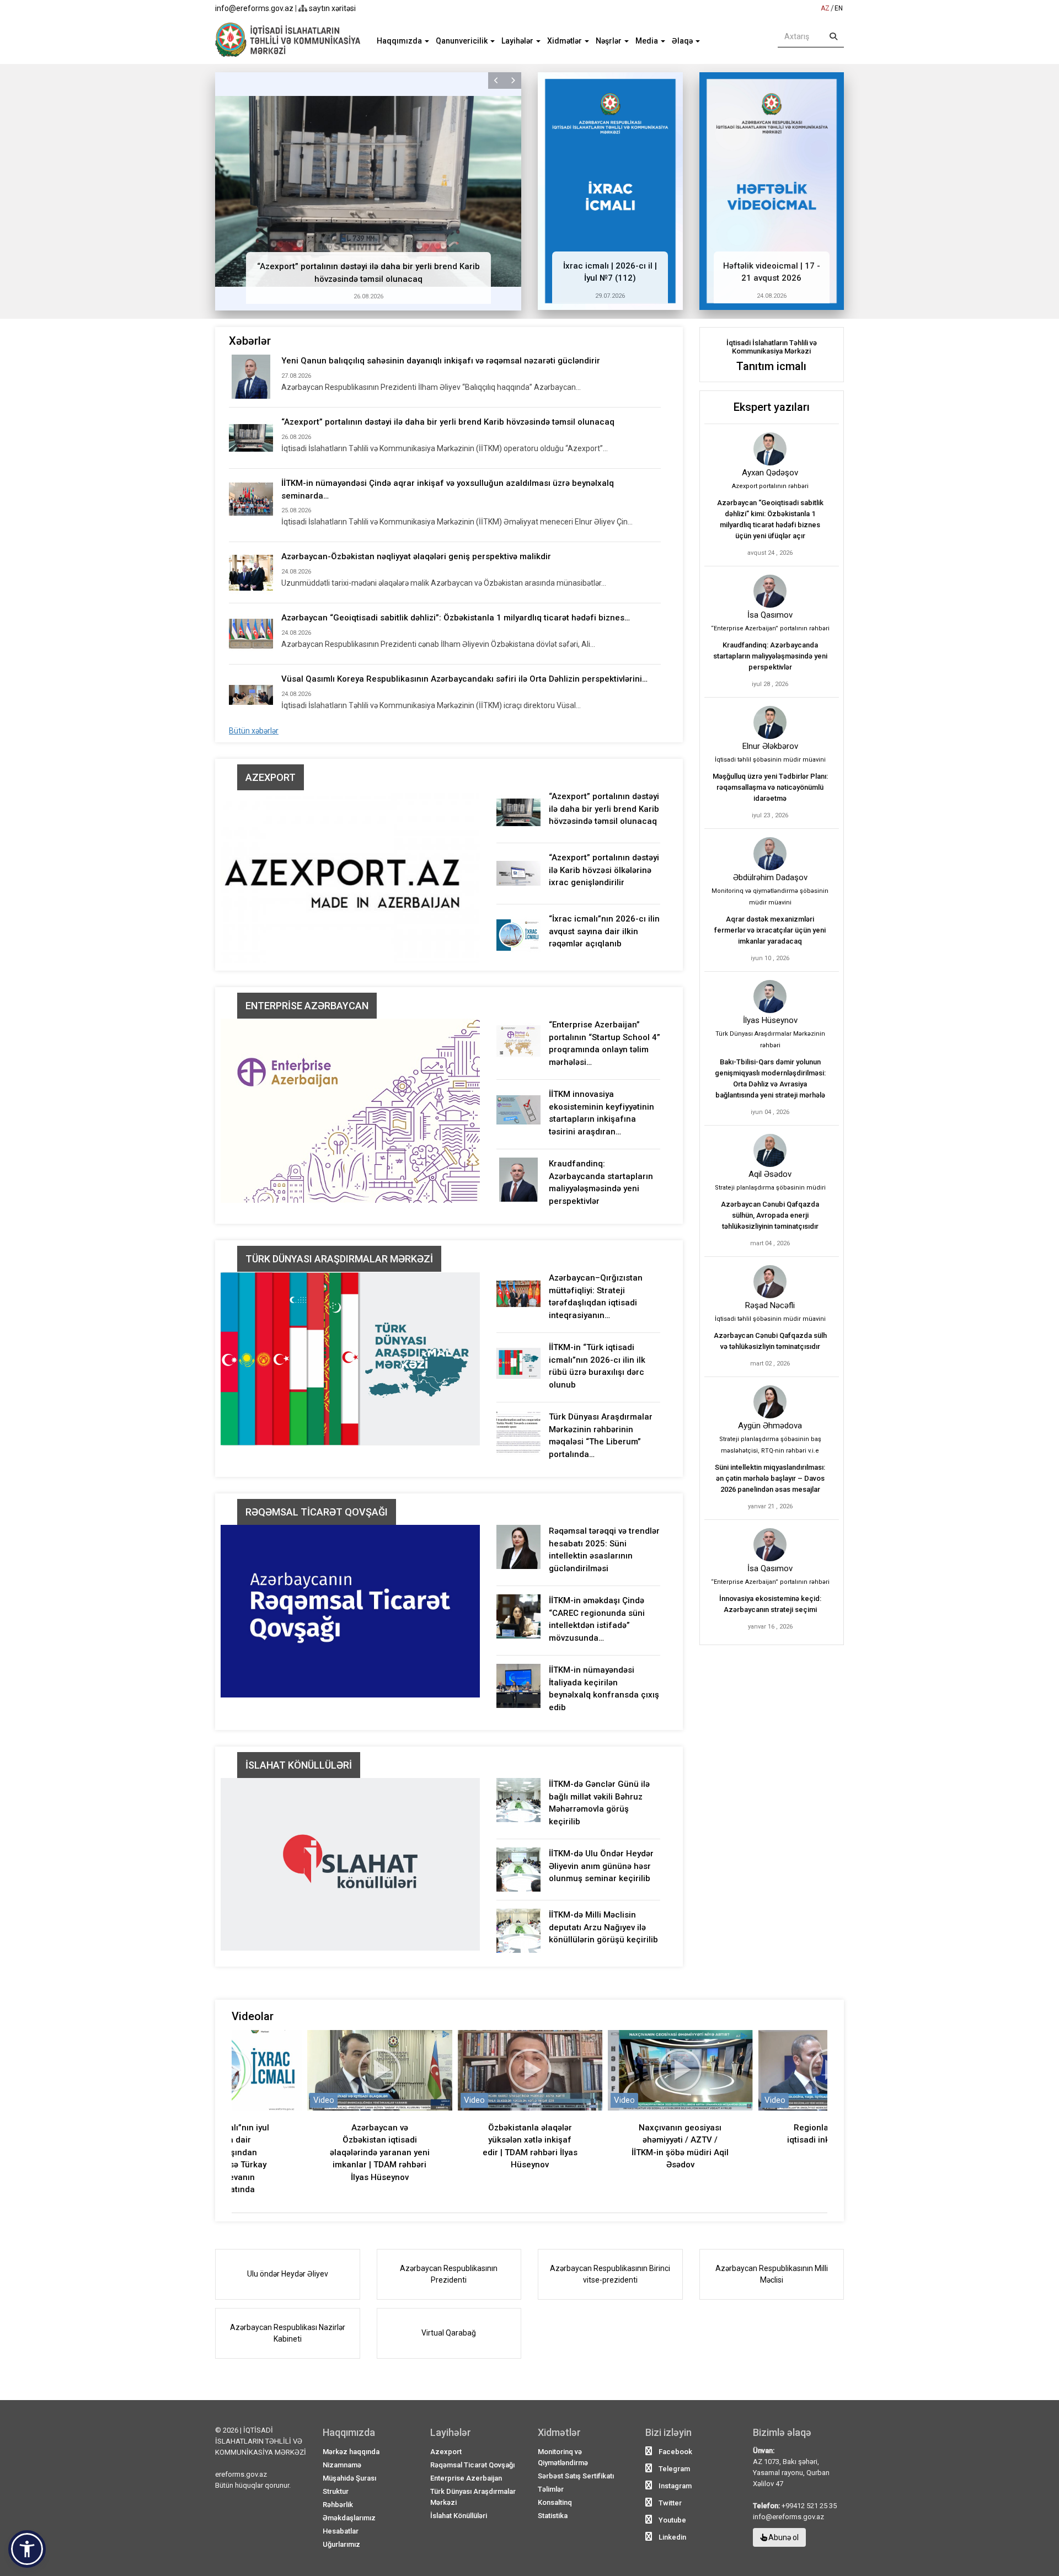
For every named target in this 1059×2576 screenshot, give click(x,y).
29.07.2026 (610, 296)
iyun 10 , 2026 (770, 958)
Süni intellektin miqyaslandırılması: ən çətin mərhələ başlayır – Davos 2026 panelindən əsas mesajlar (770, 1478)
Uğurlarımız (341, 2544)
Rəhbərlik (338, 2505)
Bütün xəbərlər (254, 731)
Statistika (553, 2516)
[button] (496, 81)
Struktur (336, 2491)
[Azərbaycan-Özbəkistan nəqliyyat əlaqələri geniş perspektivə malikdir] (251, 572)
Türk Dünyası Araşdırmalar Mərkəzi (339, 1259)
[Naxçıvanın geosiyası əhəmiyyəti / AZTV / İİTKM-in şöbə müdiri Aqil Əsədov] (529, 2070)
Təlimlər (551, 2489)
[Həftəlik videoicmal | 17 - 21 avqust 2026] (772, 191)
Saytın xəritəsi (331, 8)
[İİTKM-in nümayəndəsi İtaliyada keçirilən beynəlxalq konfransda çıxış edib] (518, 1686)
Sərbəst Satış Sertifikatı (576, 2476)
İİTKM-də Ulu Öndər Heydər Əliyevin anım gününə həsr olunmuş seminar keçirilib (601, 1866)
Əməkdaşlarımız (349, 2518)
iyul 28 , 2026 (770, 684)
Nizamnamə (342, 2465)
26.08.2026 (368, 296)
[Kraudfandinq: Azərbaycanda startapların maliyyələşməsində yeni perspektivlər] (518, 1180)
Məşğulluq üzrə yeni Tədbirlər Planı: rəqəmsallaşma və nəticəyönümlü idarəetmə (770, 787)
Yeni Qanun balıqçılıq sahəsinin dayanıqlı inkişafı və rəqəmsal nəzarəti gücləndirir (441, 361)
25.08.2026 (296, 510)
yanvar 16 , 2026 (770, 1627)
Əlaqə (683, 41)
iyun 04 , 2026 (770, 1112)
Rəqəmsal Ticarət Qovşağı (317, 1512)
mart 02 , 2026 (770, 1364)
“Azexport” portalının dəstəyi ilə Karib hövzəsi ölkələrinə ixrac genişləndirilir (604, 870)
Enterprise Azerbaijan (466, 2478)
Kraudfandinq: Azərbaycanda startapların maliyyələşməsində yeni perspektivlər (770, 656)
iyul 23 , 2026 (770, 815)
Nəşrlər (609, 41)
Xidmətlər (565, 41)
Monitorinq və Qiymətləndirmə (563, 2457)
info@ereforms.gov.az (254, 8)
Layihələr (518, 41)
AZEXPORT (271, 777)
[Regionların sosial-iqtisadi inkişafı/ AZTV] (680, 2070)
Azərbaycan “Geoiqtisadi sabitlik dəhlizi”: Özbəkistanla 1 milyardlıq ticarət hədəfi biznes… (456, 618)
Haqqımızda (400, 41)
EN (839, 8)
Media (648, 41)
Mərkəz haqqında (351, 2452)
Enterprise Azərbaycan (307, 1006)
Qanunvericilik (462, 41)
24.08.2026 (772, 296)
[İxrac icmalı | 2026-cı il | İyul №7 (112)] (610, 191)
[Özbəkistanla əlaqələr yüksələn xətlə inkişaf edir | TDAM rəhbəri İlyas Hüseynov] (379, 2070)
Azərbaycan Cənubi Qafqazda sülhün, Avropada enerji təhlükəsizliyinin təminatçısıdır (770, 1215)
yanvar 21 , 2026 (770, 1506)
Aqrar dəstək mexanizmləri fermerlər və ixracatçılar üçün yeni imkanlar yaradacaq (770, 930)
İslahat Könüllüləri (299, 1765)
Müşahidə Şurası (349, 2478)
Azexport (446, 2452)
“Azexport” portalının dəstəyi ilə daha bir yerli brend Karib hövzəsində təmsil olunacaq (448, 422)
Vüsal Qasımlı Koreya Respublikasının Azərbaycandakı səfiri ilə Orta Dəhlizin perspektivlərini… (464, 679)
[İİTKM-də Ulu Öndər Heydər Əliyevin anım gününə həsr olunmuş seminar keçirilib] (518, 1870)
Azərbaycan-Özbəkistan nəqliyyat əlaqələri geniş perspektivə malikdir (416, 556)
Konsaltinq (555, 2502)
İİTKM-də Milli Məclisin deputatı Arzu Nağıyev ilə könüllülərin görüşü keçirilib (603, 1927)
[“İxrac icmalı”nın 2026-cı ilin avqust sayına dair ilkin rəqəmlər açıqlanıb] (518, 935)
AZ (825, 8)
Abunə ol (783, 2537)
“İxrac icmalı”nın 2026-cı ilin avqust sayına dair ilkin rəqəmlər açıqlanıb (604, 931)
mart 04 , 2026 (770, 1243)
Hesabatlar (341, 2531)
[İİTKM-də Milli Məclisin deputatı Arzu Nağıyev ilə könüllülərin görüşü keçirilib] (518, 1931)
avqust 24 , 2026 (770, 553)
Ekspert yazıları (772, 407)
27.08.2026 (296, 376)
